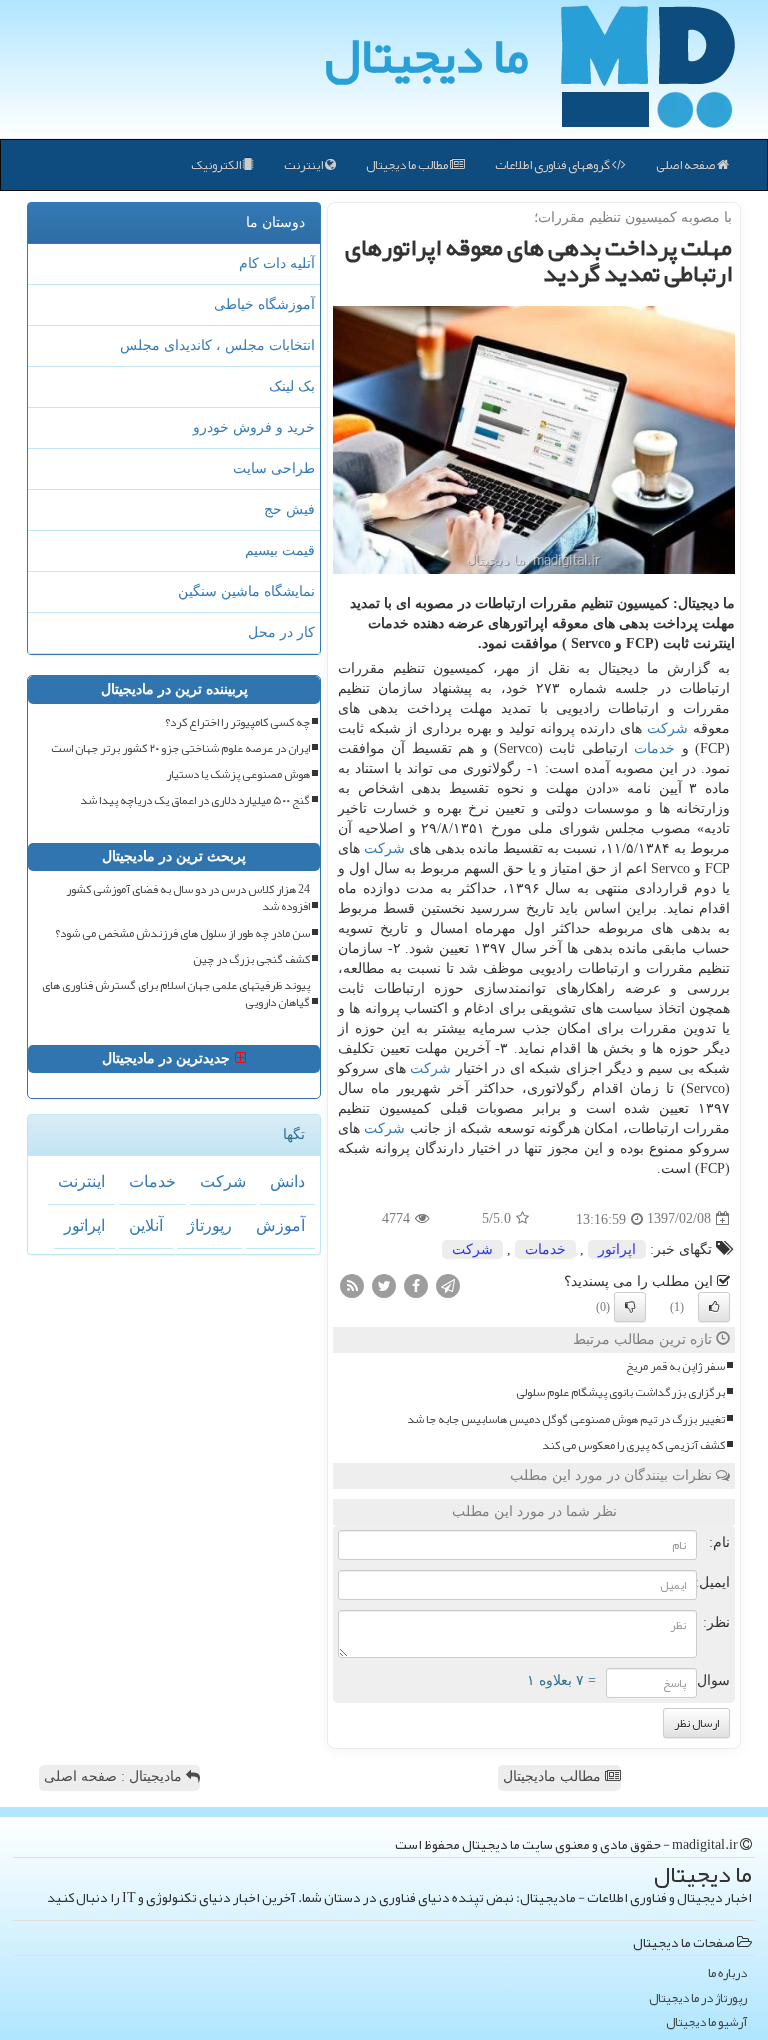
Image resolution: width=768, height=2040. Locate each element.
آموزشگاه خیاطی (264, 304)
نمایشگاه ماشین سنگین (246, 591)
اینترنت (304, 165)
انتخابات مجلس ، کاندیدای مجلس (217, 345)
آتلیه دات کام (277, 263)
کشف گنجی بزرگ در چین (251, 959)
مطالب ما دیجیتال (408, 165)
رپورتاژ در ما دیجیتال (698, 1998)
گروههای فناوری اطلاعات (553, 165)
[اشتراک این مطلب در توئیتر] (384, 1284)
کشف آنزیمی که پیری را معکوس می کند (633, 1445)
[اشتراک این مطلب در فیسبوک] (416, 1284)
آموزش (280, 1225)
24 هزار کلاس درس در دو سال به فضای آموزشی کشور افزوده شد (188, 898)
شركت (667, 728)
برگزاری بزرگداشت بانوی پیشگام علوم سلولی (620, 1392)
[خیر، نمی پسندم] (630, 1307)
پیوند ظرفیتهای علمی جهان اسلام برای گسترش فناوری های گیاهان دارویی (176, 994)
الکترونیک (217, 165)
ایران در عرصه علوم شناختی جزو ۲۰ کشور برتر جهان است (180, 748)
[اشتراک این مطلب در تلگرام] (448, 1284)
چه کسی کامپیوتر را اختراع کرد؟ (237, 722)
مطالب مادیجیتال (554, 1776)
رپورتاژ (209, 1225)
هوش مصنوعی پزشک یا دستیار (238, 774)
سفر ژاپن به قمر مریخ (675, 1366)
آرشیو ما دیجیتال (706, 2022)
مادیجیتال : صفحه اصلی (115, 1776)
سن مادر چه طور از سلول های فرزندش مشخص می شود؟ (182, 933)
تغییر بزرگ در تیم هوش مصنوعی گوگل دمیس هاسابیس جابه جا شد (566, 1419)
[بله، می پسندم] (714, 1307)
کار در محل (281, 632)
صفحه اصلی (686, 165)
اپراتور (617, 1249)
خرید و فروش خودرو (254, 427)
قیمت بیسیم (280, 550)
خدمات (654, 748)
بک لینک (292, 386)
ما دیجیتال (426, 55)
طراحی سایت (274, 468)
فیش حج (289, 509)
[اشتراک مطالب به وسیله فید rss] (352, 1284)
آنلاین (146, 1225)
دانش (287, 1181)
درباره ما (727, 1973)
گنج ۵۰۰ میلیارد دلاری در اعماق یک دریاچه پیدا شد (195, 800)
